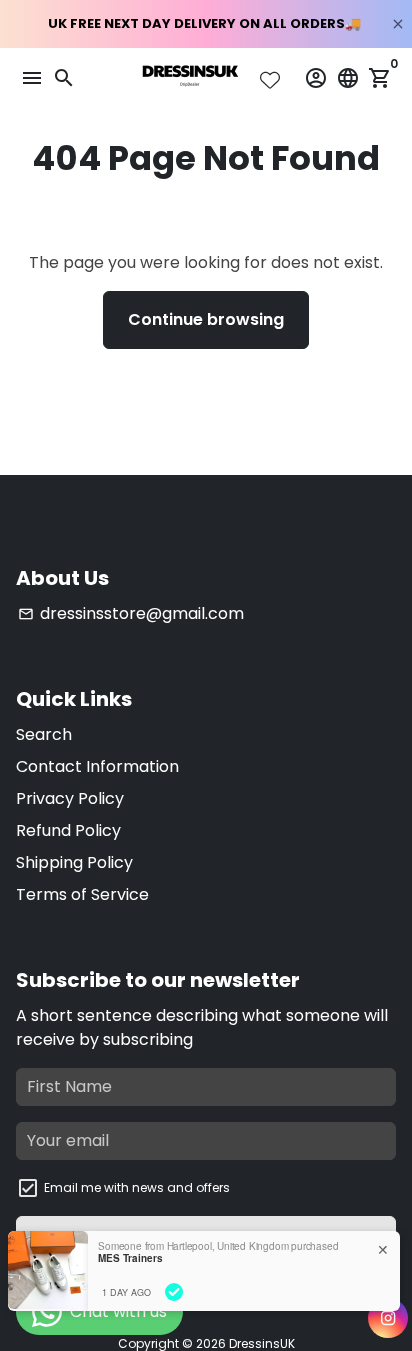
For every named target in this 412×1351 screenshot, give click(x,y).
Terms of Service (82, 894)
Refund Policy (68, 830)
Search (44, 734)
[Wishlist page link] (270, 80)
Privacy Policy (70, 798)
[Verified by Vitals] (174, 1292)
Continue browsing (206, 319)
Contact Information (97, 766)
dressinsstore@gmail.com (131, 613)
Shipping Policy (74, 862)
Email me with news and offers (137, 1187)
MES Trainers (130, 1258)
